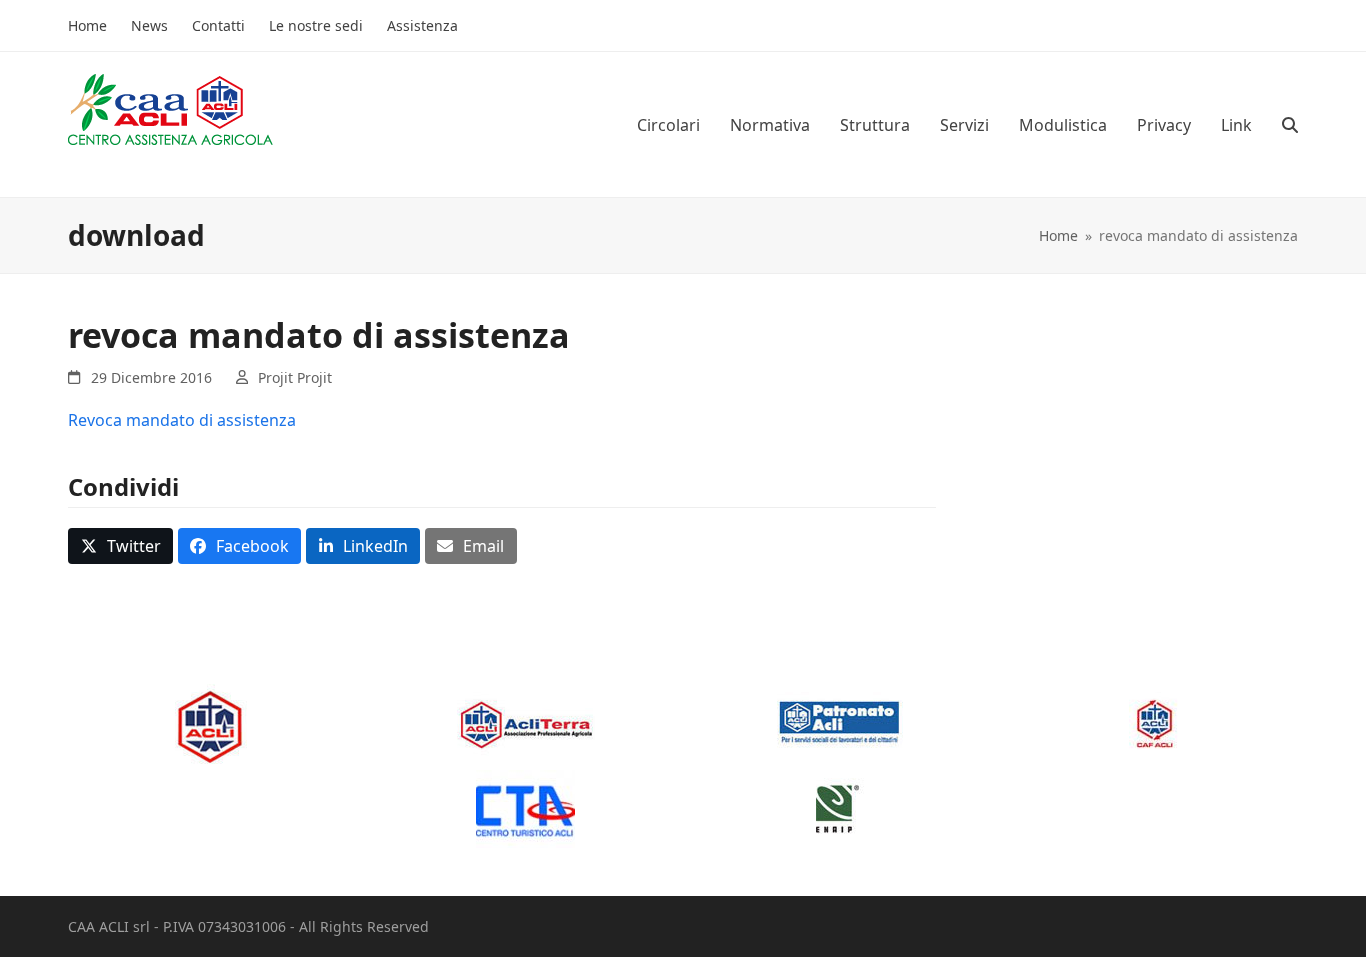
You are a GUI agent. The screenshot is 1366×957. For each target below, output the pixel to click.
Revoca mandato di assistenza (182, 420)
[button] (1290, 125)
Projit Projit (295, 377)
